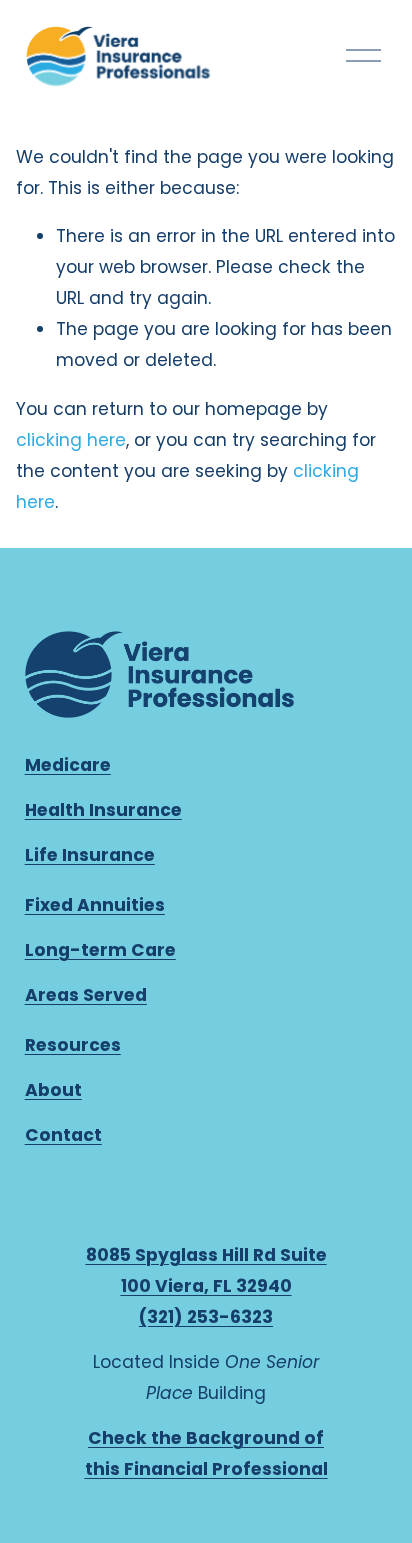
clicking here (71, 440)
